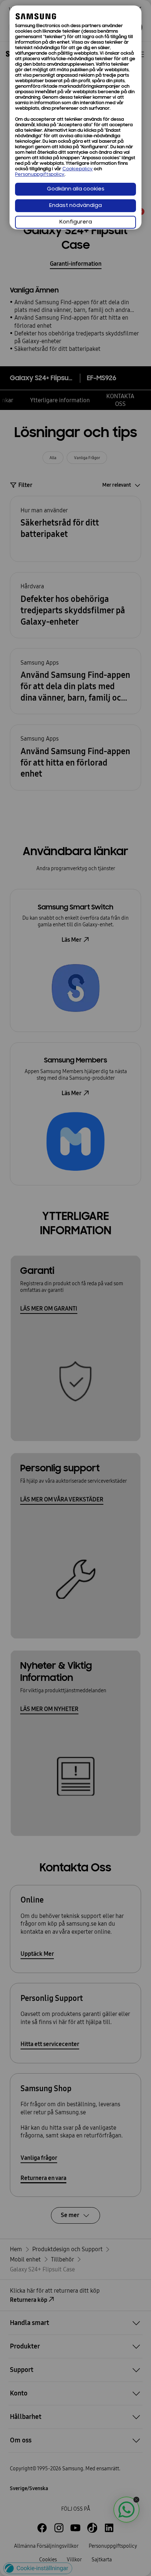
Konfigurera (76, 222)
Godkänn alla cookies (76, 189)
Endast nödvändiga (75, 206)
